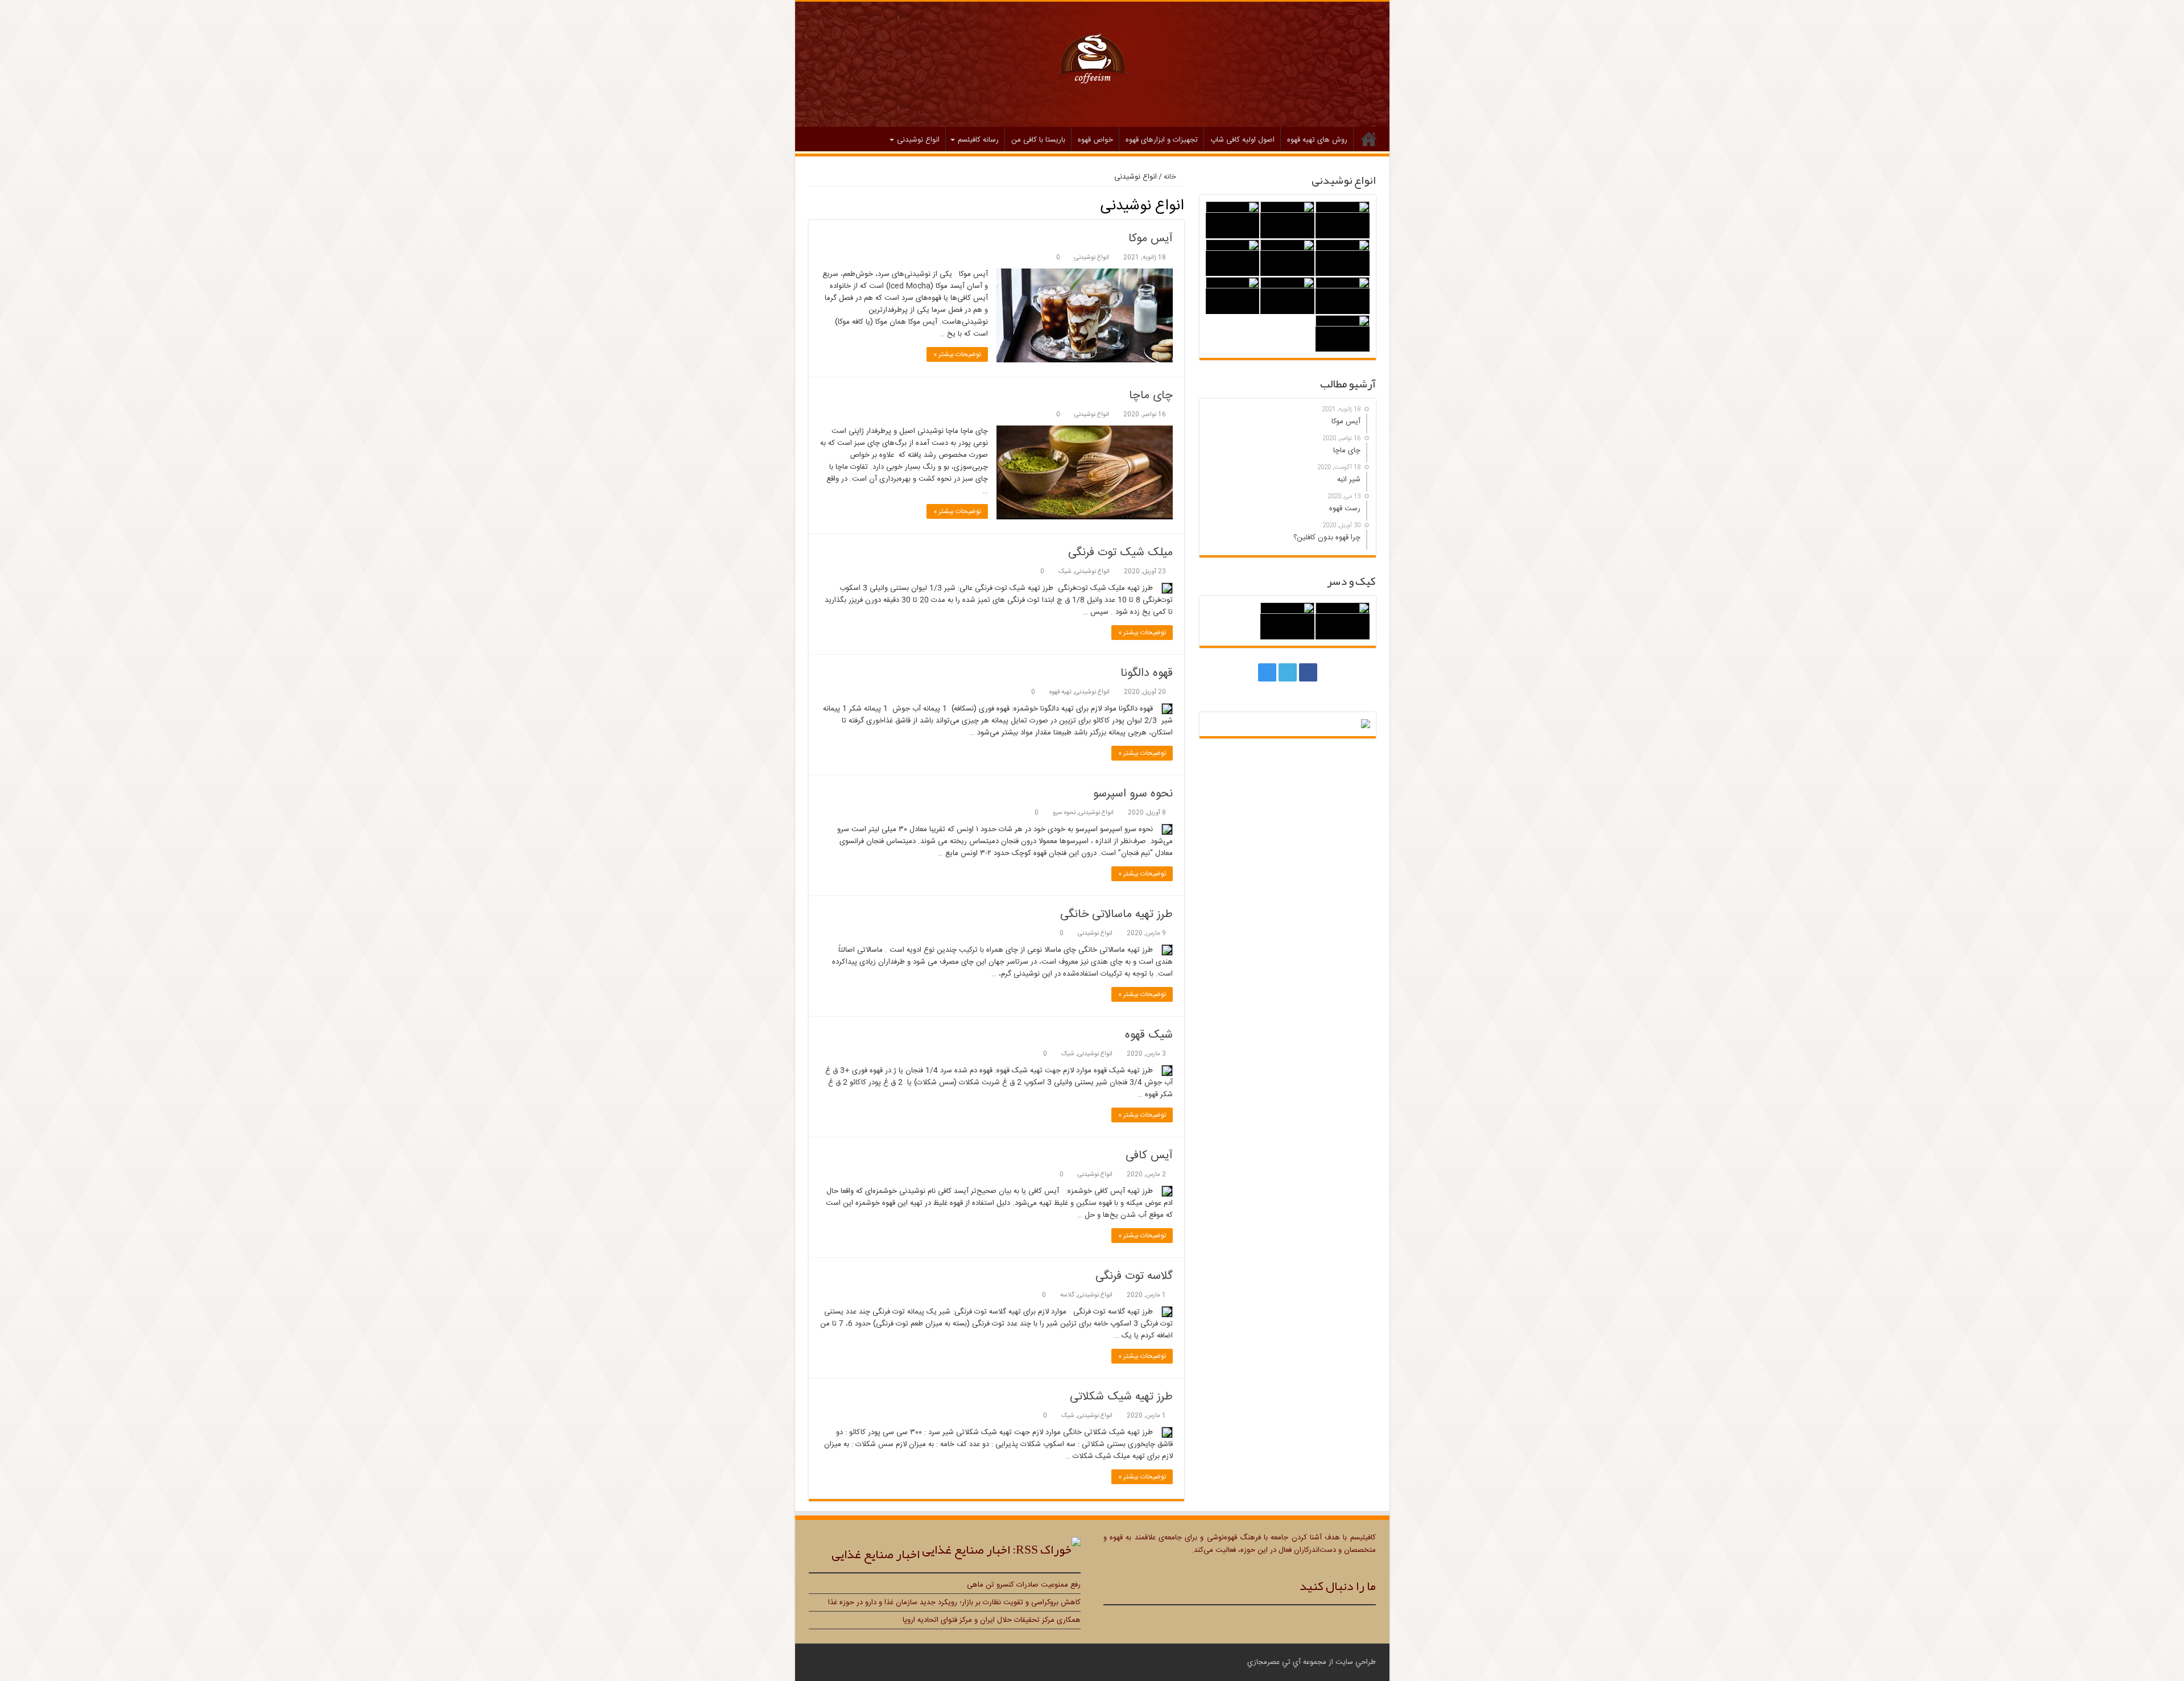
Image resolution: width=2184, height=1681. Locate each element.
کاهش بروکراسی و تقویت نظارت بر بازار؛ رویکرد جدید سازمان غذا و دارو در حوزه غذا (954, 1602)
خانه (1369, 139)
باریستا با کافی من (1038, 140)
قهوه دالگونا (1147, 673)
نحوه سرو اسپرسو (1133, 794)
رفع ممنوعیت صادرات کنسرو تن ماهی (1024, 1585)
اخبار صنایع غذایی (876, 1554)
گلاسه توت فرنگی (1134, 1276)
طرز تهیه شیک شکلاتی (1121, 1397)
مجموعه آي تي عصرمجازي (1287, 1662)
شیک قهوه (1149, 1035)
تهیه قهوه (1060, 692)
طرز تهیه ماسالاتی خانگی (1116, 914)
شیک (1065, 571)
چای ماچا (1151, 396)
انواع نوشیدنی (918, 140)
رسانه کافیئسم (978, 140)
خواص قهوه (1095, 140)
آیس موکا (1151, 239)
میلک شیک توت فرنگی (1120, 553)
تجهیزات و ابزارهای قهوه (1162, 140)
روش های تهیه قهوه (1317, 140)
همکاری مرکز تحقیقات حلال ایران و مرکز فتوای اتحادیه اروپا (992, 1620)
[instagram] (1267, 672)
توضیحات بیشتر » (957, 354)
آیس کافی (1149, 1156)
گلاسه (1067, 1295)
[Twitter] (1288, 672)
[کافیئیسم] (1092, 62)
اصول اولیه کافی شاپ (1242, 140)
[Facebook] (1308, 672)
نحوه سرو (1064, 813)
